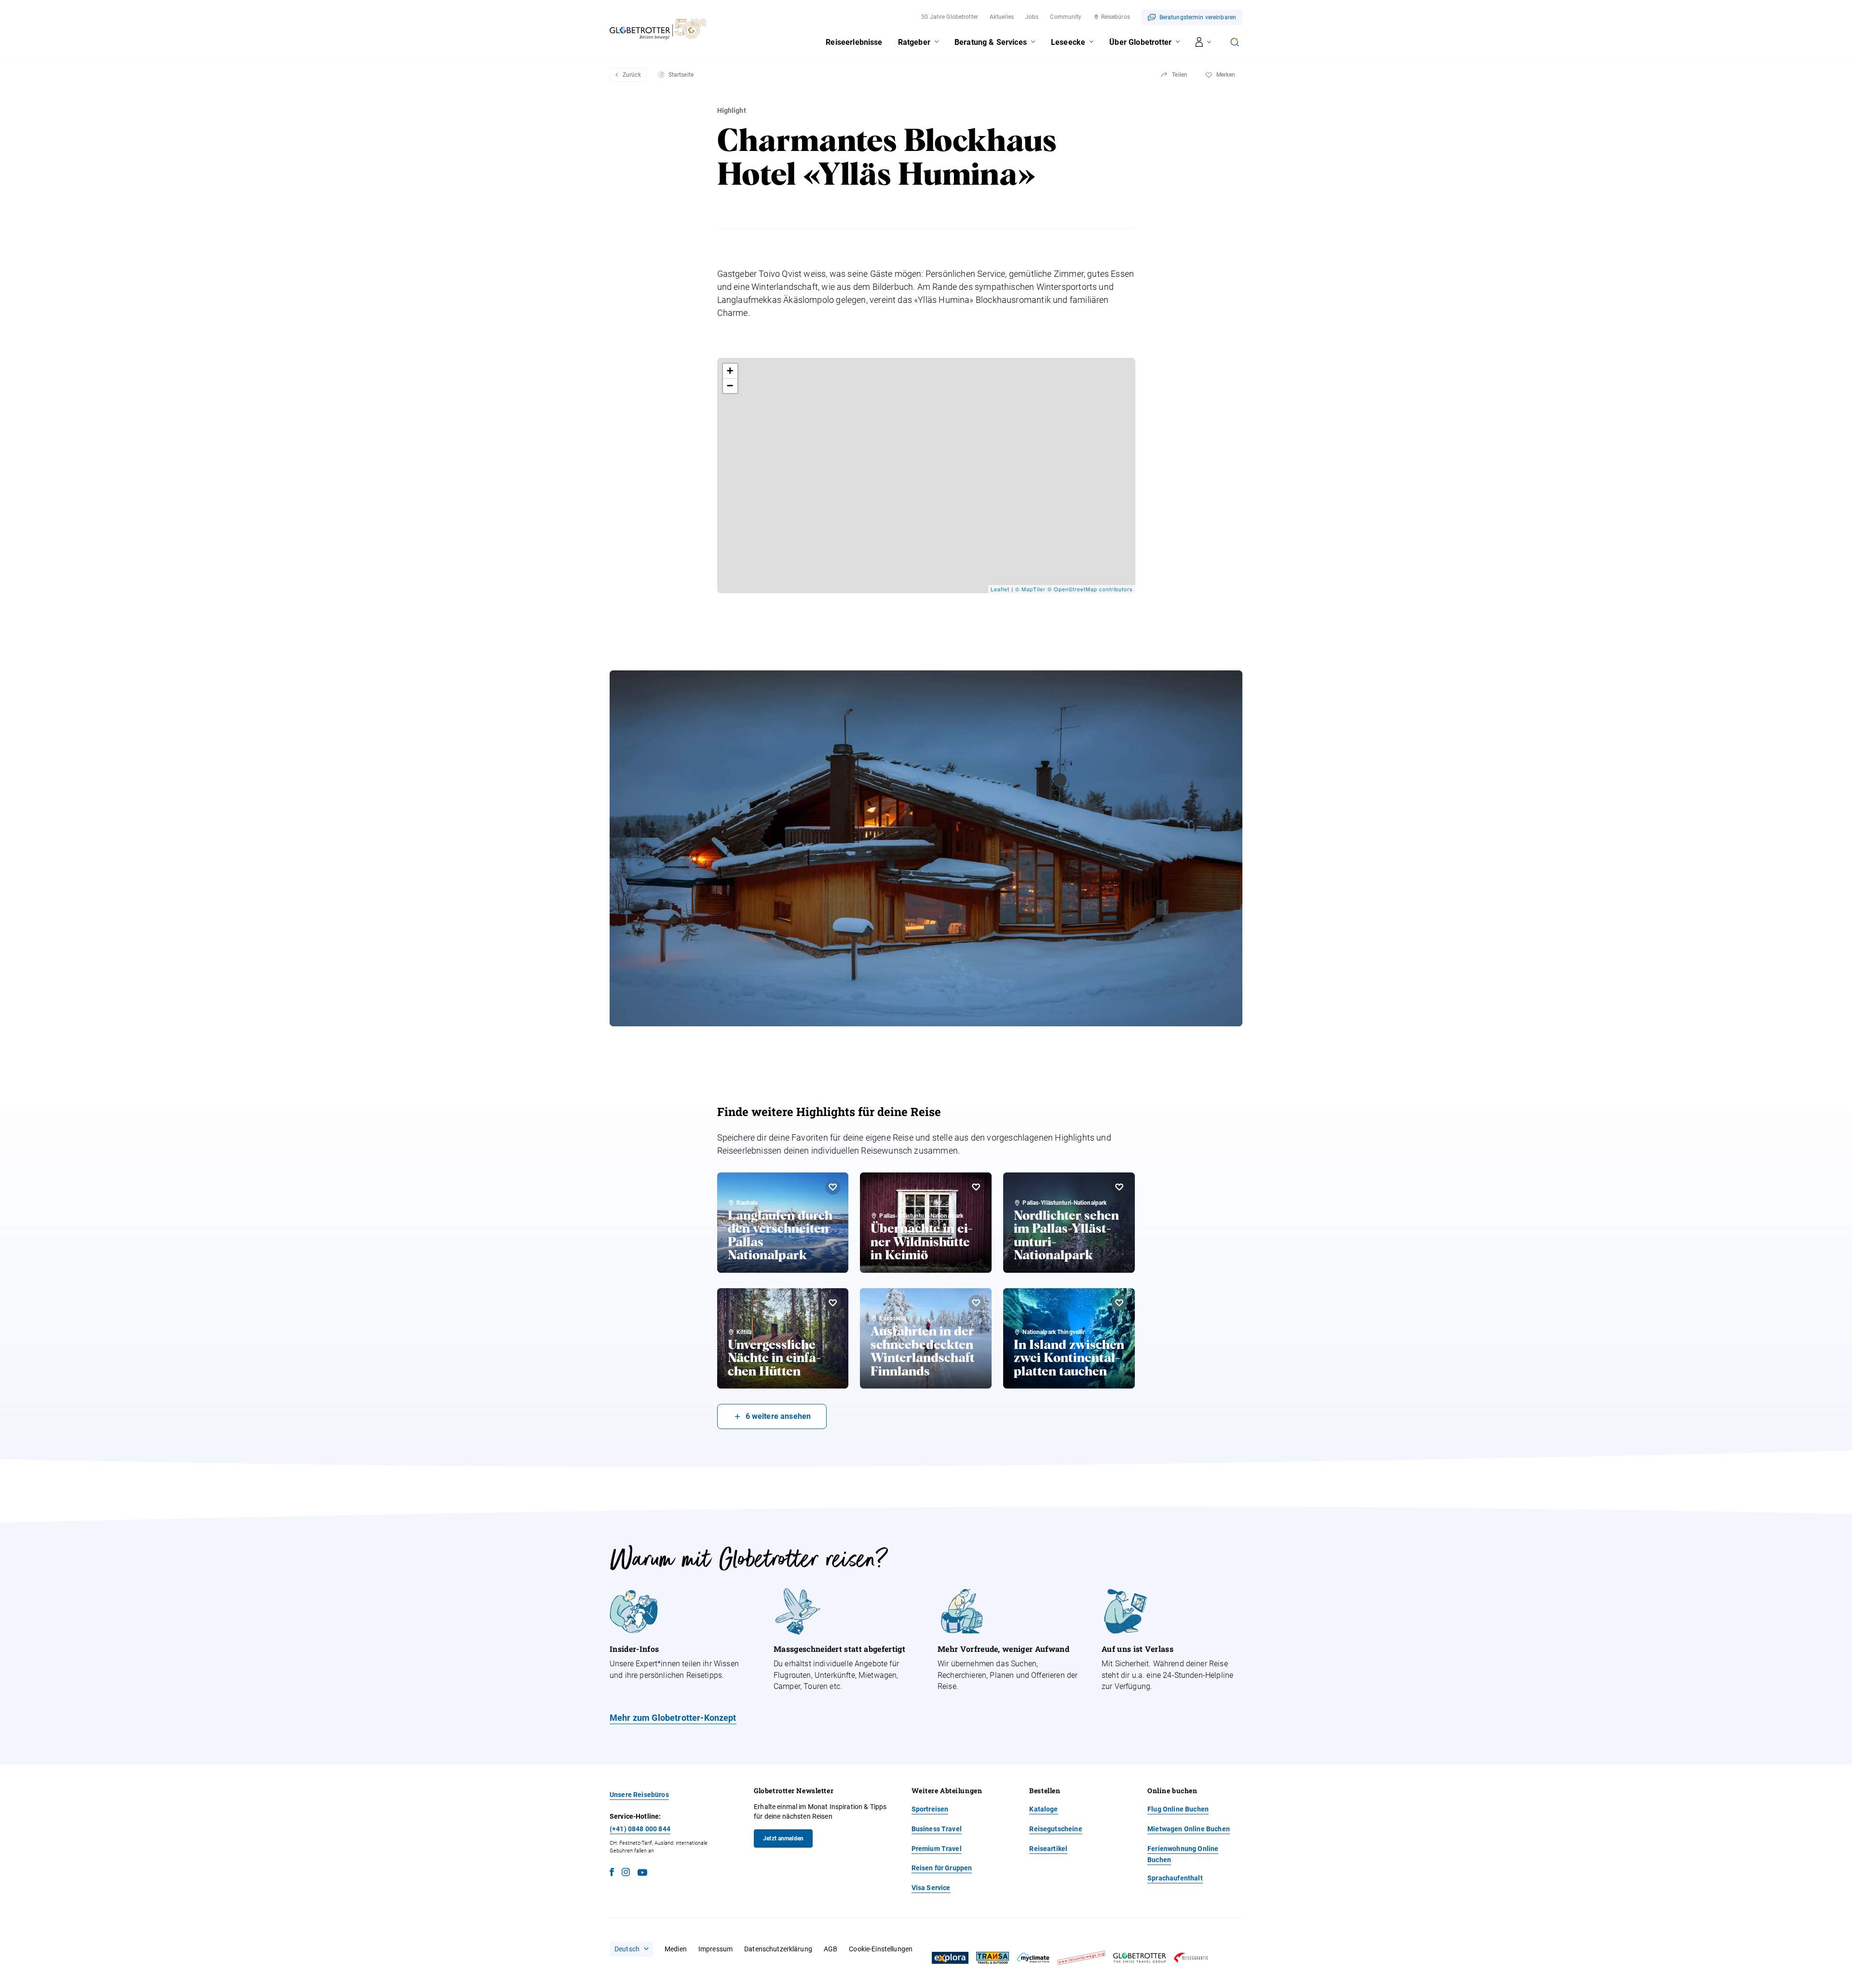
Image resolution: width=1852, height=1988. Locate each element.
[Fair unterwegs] (1081, 1958)
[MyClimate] (1033, 1958)
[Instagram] (626, 1873)
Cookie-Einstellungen (881, 1949)
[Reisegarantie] (1191, 1958)
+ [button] (730, 371)
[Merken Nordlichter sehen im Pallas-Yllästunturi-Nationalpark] (1119, 1187)
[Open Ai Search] (1235, 42)
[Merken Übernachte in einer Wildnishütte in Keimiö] (976, 1187)
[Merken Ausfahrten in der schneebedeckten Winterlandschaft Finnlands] (976, 1303)
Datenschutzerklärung (778, 1949)
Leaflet (1000, 589)
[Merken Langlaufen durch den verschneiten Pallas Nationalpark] (833, 1187)
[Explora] (950, 1958)
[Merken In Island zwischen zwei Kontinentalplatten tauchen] (1119, 1303)
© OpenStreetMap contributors (1090, 589)
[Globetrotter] (1140, 1958)
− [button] (730, 386)
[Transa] (993, 1958)
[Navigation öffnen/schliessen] (1204, 42)
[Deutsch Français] (631, 1949)
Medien (676, 1949)
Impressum (715, 1949)
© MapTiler (1030, 589)
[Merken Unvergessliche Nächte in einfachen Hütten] (833, 1303)
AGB (831, 1949)
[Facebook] (612, 1873)
